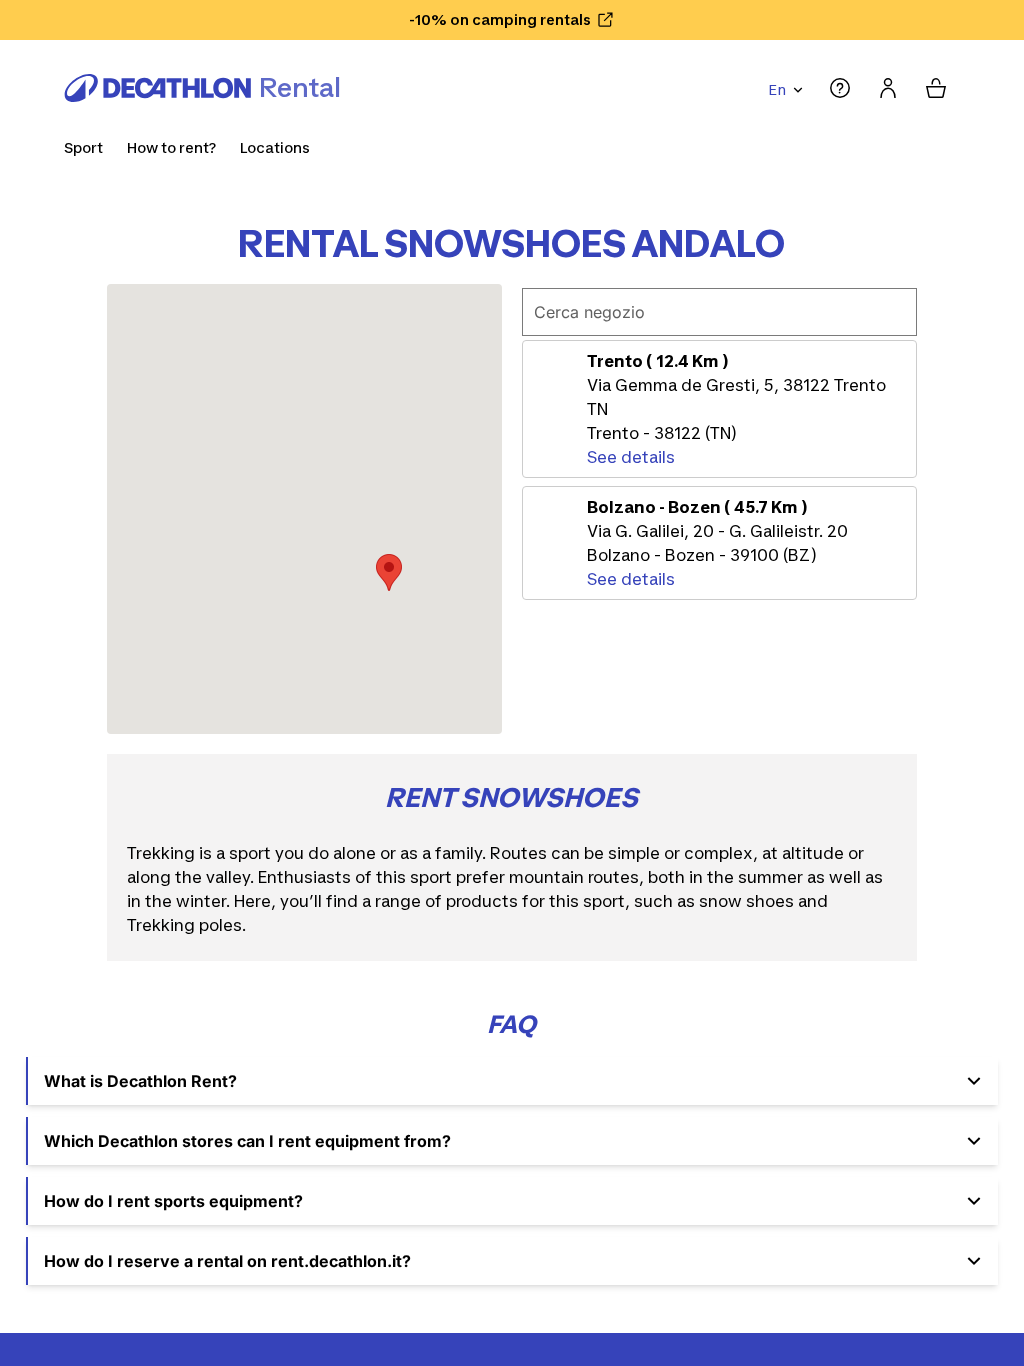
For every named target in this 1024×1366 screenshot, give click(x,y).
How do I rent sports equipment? (173, 1201)
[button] (389, 572)
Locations (275, 147)
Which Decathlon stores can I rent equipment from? (247, 1141)
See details (631, 457)
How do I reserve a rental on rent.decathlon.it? (227, 1261)
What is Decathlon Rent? (140, 1081)
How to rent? (171, 147)
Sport (83, 147)
